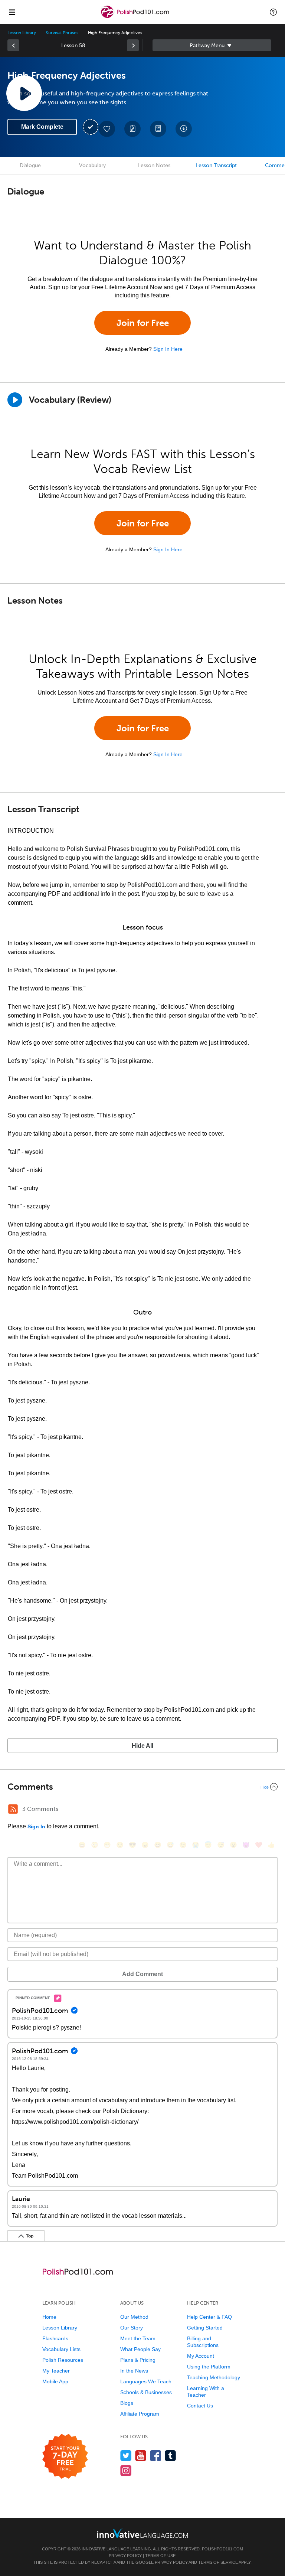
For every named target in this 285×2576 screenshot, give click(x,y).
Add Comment (142, 1974)
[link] (13, 45)
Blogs (127, 2403)
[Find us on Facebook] (156, 2456)
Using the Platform (209, 2367)
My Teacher (56, 2371)
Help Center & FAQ (209, 2317)
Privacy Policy (125, 2556)
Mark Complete (42, 127)
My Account (201, 2356)
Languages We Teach (146, 2381)
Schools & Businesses (146, 2392)
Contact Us (200, 2406)
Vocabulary (92, 165)
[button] (273, 12)
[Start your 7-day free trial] (65, 2457)
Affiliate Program (140, 2414)
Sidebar (212, 45)
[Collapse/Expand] (142, 1787)
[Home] (136, 17)
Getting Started (205, 2328)
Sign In (36, 1826)
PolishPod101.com (222, 2549)
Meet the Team (138, 2338)
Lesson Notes (154, 165)
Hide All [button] (142, 1746)
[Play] (15, 400)
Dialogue (30, 165)
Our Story (132, 2328)
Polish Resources (63, 2360)
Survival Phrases (62, 33)
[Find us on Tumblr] (171, 2456)
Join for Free (143, 323)
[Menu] (12, 12)
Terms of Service (218, 2562)
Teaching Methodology (214, 2377)
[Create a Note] (132, 129)
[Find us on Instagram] (126, 2470)
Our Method (134, 2317)
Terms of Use (160, 2556)
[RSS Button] (13, 1809)
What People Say (140, 2349)
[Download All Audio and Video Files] (184, 129)
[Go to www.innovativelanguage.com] (142, 2533)
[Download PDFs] (158, 129)
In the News (134, 2371)
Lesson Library (22, 33)
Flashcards (55, 2338)
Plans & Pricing (138, 2360)
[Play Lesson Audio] (24, 93)
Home (49, 2317)
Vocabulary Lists (61, 2349)
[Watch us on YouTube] (141, 2456)
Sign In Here (168, 349)
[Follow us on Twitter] (126, 2456)
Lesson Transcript (216, 165)
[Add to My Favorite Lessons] (107, 129)
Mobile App (55, 2381)
